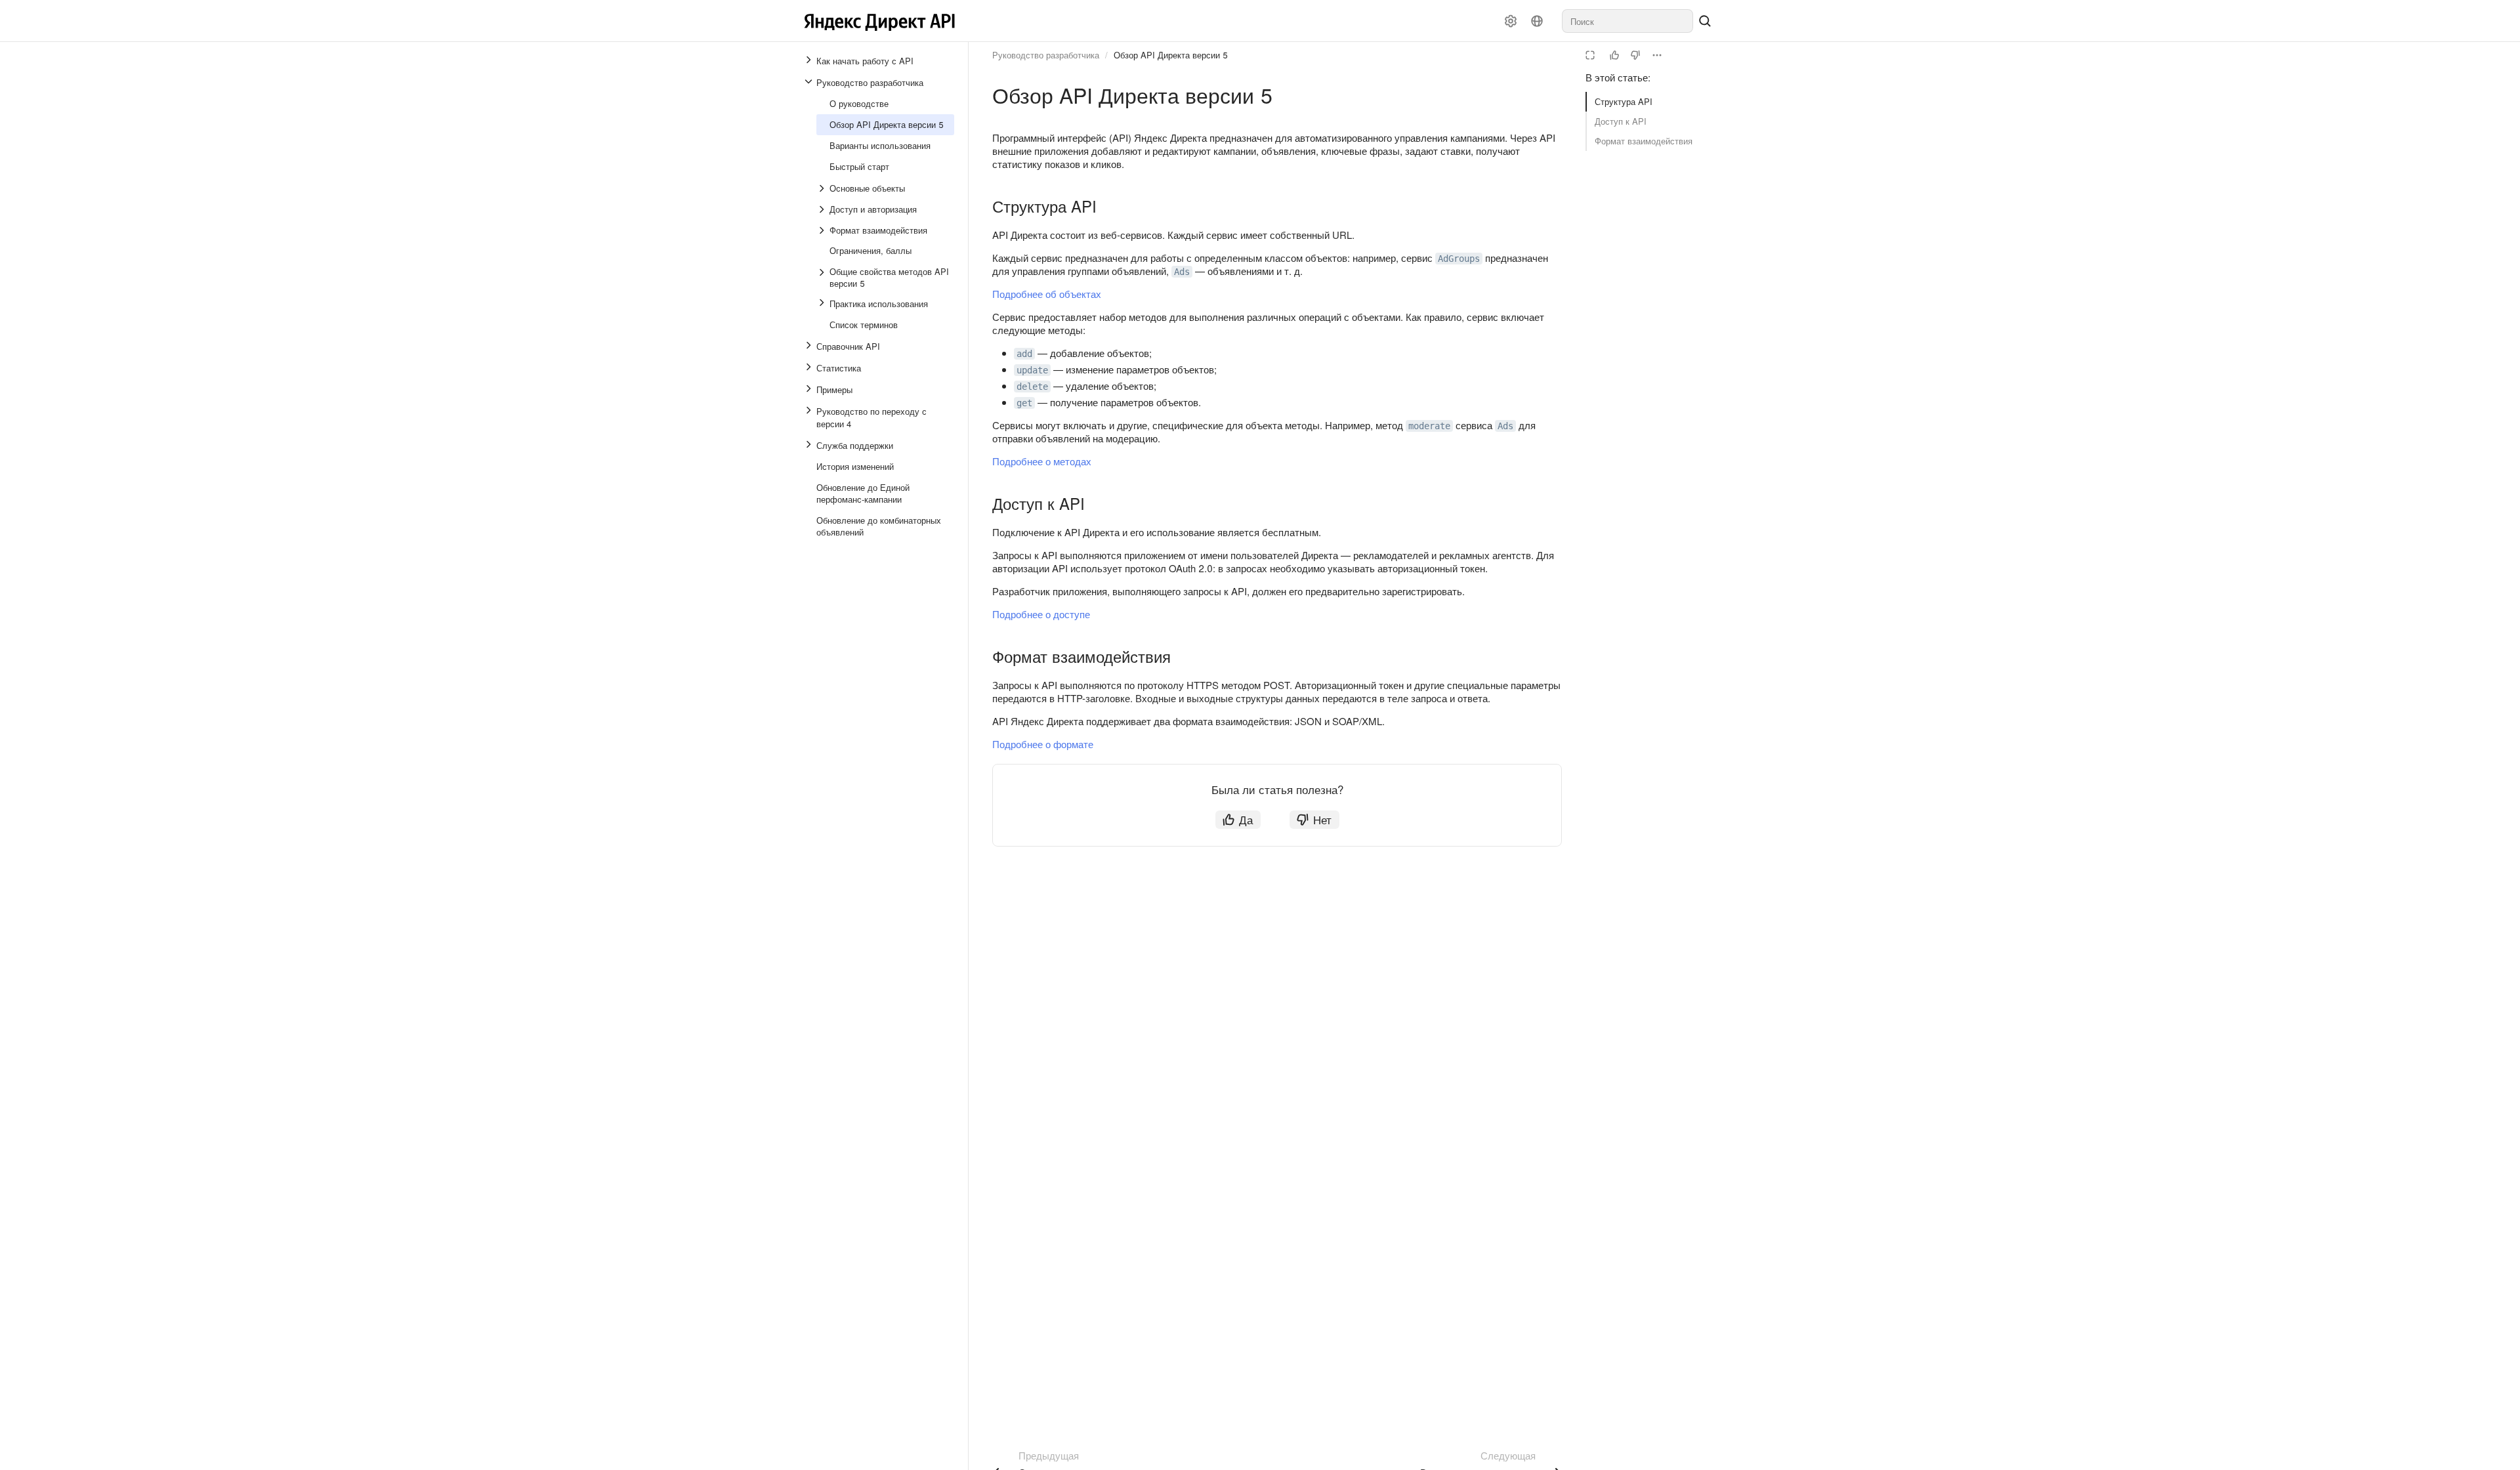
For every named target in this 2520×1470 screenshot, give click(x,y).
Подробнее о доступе (1041, 614)
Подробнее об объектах (1047, 294)
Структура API (1624, 101)
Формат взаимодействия (1644, 141)
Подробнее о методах (1042, 461)
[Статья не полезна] (1635, 55)
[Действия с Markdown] (1657, 55)
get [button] (1024, 403)
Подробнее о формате (1043, 744)
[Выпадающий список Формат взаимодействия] (823, 230)
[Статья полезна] (1614, 55)
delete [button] (1032, 387)
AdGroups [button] (1459, 259)
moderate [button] (1429, 426)
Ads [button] (1182, 272)
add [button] (1024, 354)
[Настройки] (1511, 21)
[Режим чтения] (1590, 55)
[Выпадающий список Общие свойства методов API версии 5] (823, 278)
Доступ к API (1621, 121)
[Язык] (1537, 21)
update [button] (1032, 370)
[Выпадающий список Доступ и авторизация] (823, 209)
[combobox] (1627, 21)
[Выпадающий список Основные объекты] (823, 188)
